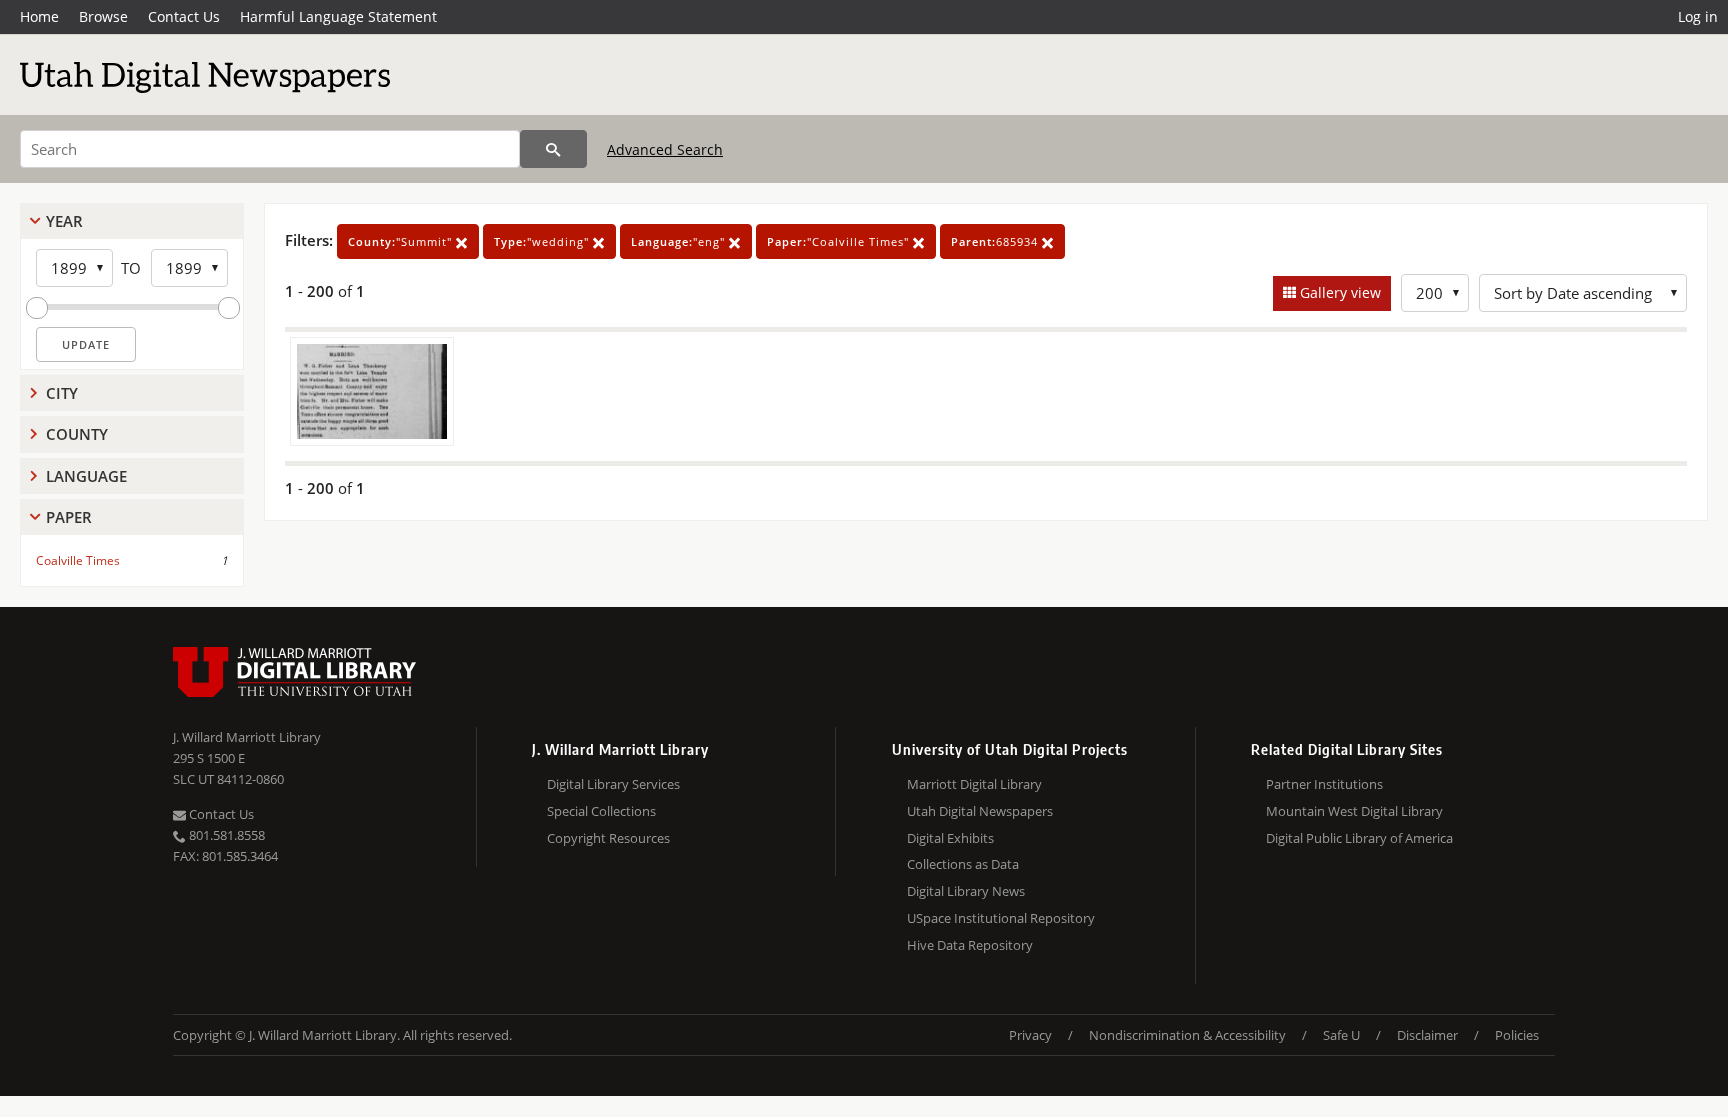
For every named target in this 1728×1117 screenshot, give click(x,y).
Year (64, 221)
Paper (69, 517)
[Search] (553, 149)
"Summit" (402, 241)
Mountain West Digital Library (1354, 811)
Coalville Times (78, 560)
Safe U (1341, 1035)
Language (86, 476)
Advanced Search (665, 149)
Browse (103, 16)
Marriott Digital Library (974, 784)
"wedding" (543, 241)
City (62, 393)
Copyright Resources (608, 838)
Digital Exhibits (950, 838)
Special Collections (601, 811)
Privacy (1030, 1035)
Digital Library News (966, 891)
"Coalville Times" (840, 241)
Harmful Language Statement (338, 16)
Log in (1698, 16)
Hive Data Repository (970, 945)
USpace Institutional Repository (1001, 918)
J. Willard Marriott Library (247, 737)
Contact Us (184, 16)
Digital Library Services (613, 784)
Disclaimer (1427, 1035)
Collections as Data (963, 864)
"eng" (680, 241)
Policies (1517, 1035)
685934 (996, 241)
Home (39, 16)
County (77, 434)
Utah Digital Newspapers (980, 811)
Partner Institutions (1324, 784)
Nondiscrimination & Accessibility (1187, 1035)
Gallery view (1338, 292)
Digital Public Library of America (1359, 838)
